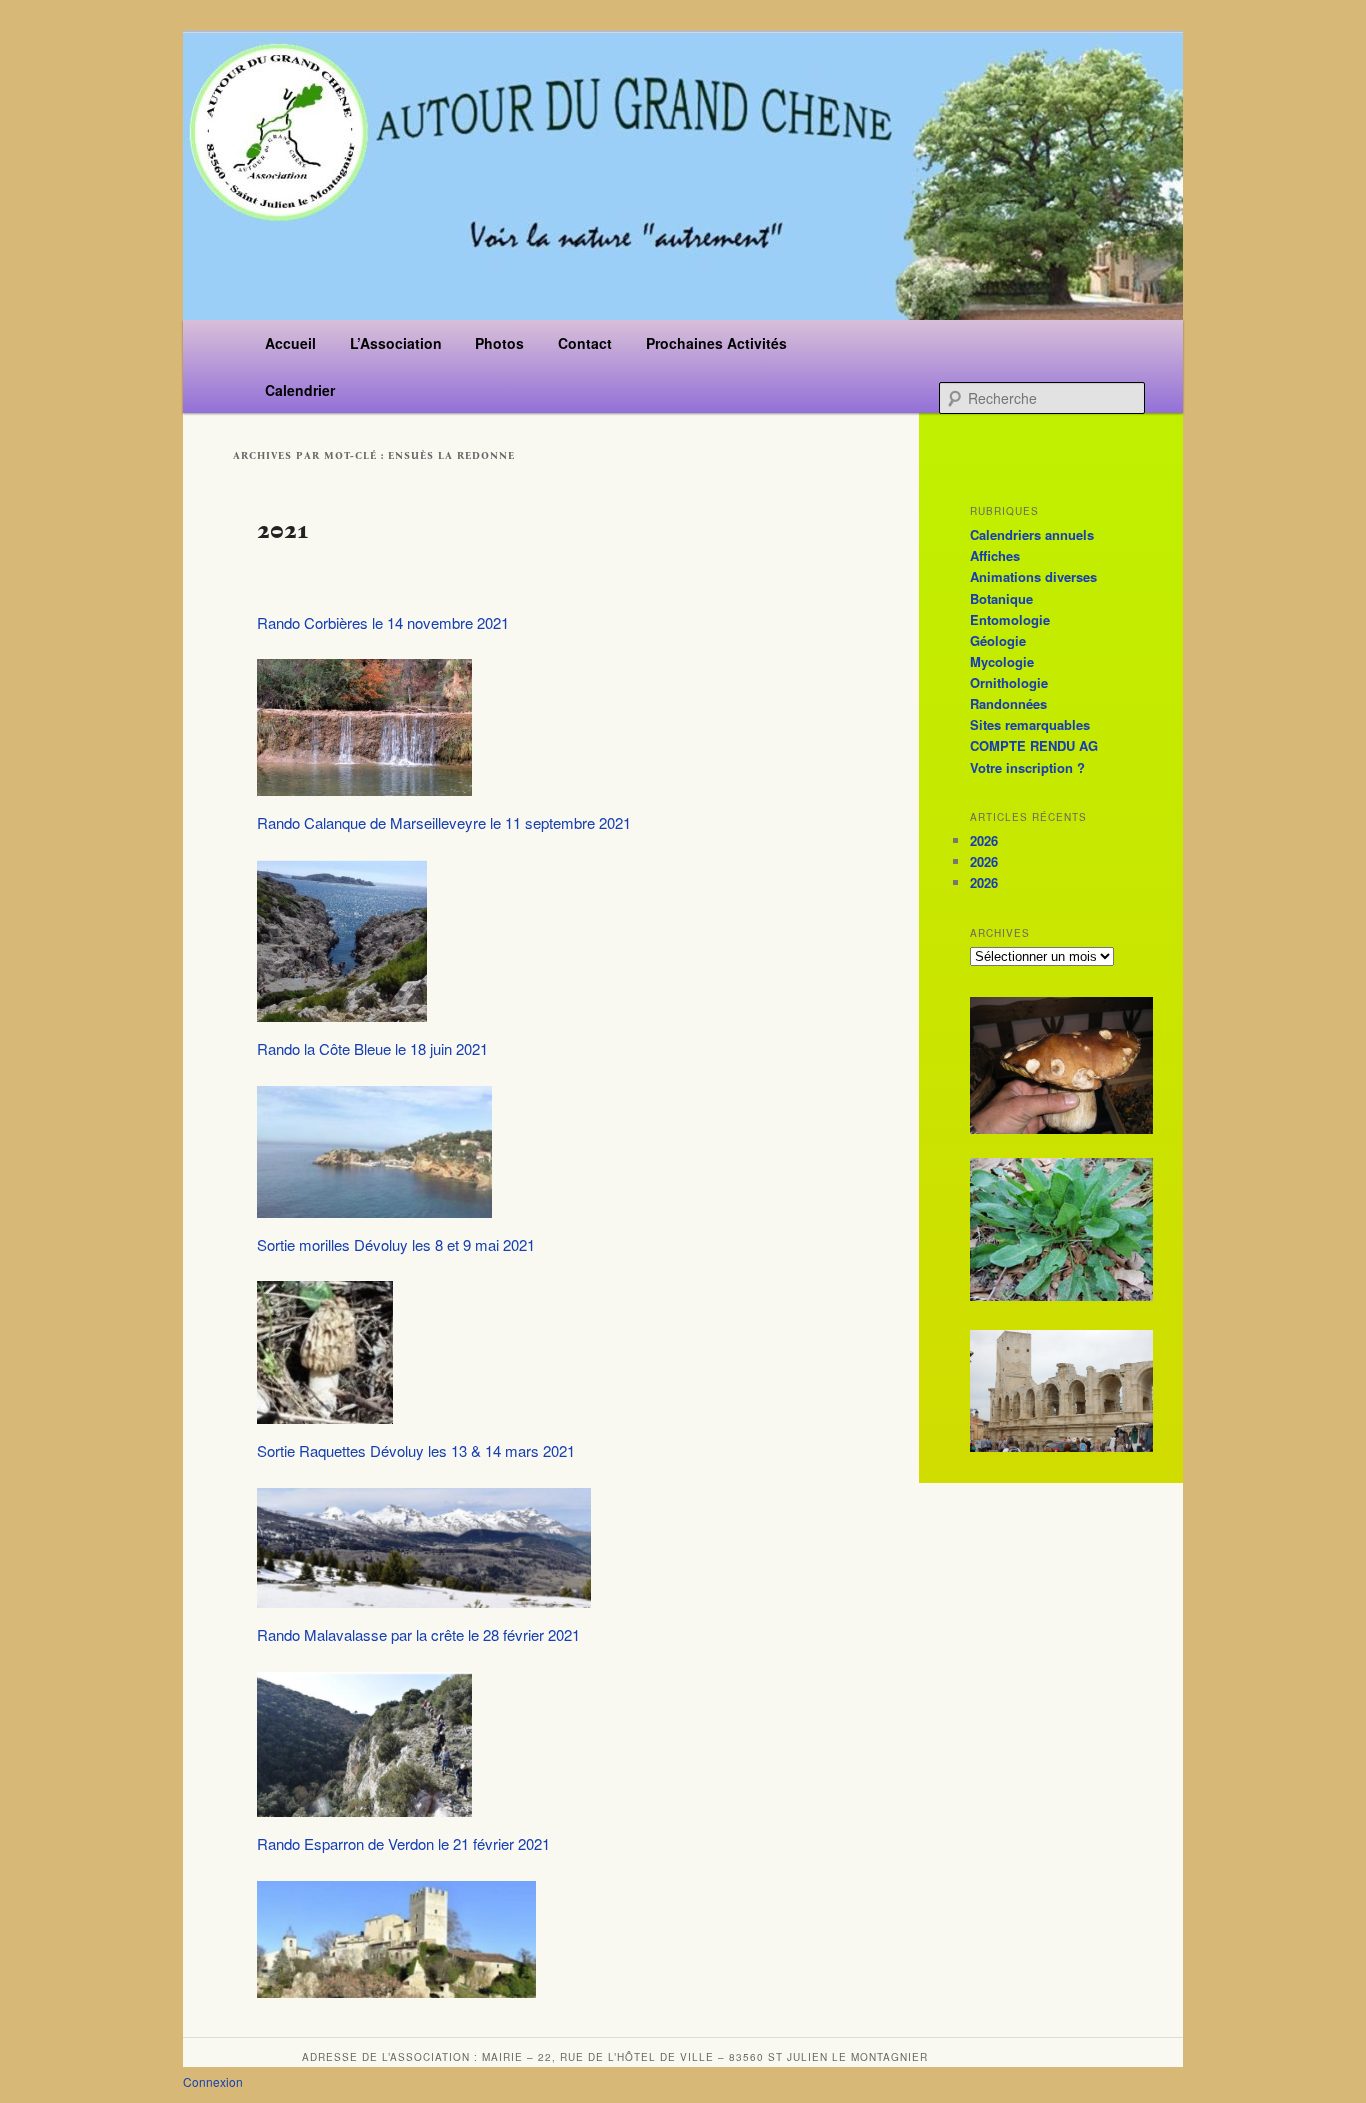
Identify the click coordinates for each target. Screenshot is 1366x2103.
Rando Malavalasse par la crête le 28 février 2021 (418, 1634)
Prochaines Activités (716, 343)
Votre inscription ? (1027, 767)
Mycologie (1002, 661)
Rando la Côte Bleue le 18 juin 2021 (372, 1048)
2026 (984, 840)
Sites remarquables (1030, 724)
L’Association (396, 343)
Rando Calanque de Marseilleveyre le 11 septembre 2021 (444, 822)
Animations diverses (1033, 576)
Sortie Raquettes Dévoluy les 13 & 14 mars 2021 (416, 1450)
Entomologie (1010, 619)
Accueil (290, 343)
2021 (282, 529)
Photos (499, 343)
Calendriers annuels (1032, 534)
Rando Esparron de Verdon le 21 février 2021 (403, 1843)
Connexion (213, 2081)
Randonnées (1008, 703)
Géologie (998, 640)
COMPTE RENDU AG (1034, 745)
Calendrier (300, 390)
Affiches (995, 555)
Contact (585, 343)
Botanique (1001, 598)
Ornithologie (1009, 682)
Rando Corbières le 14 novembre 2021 (383, 622)
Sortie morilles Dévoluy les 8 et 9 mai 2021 (396, 1244)
